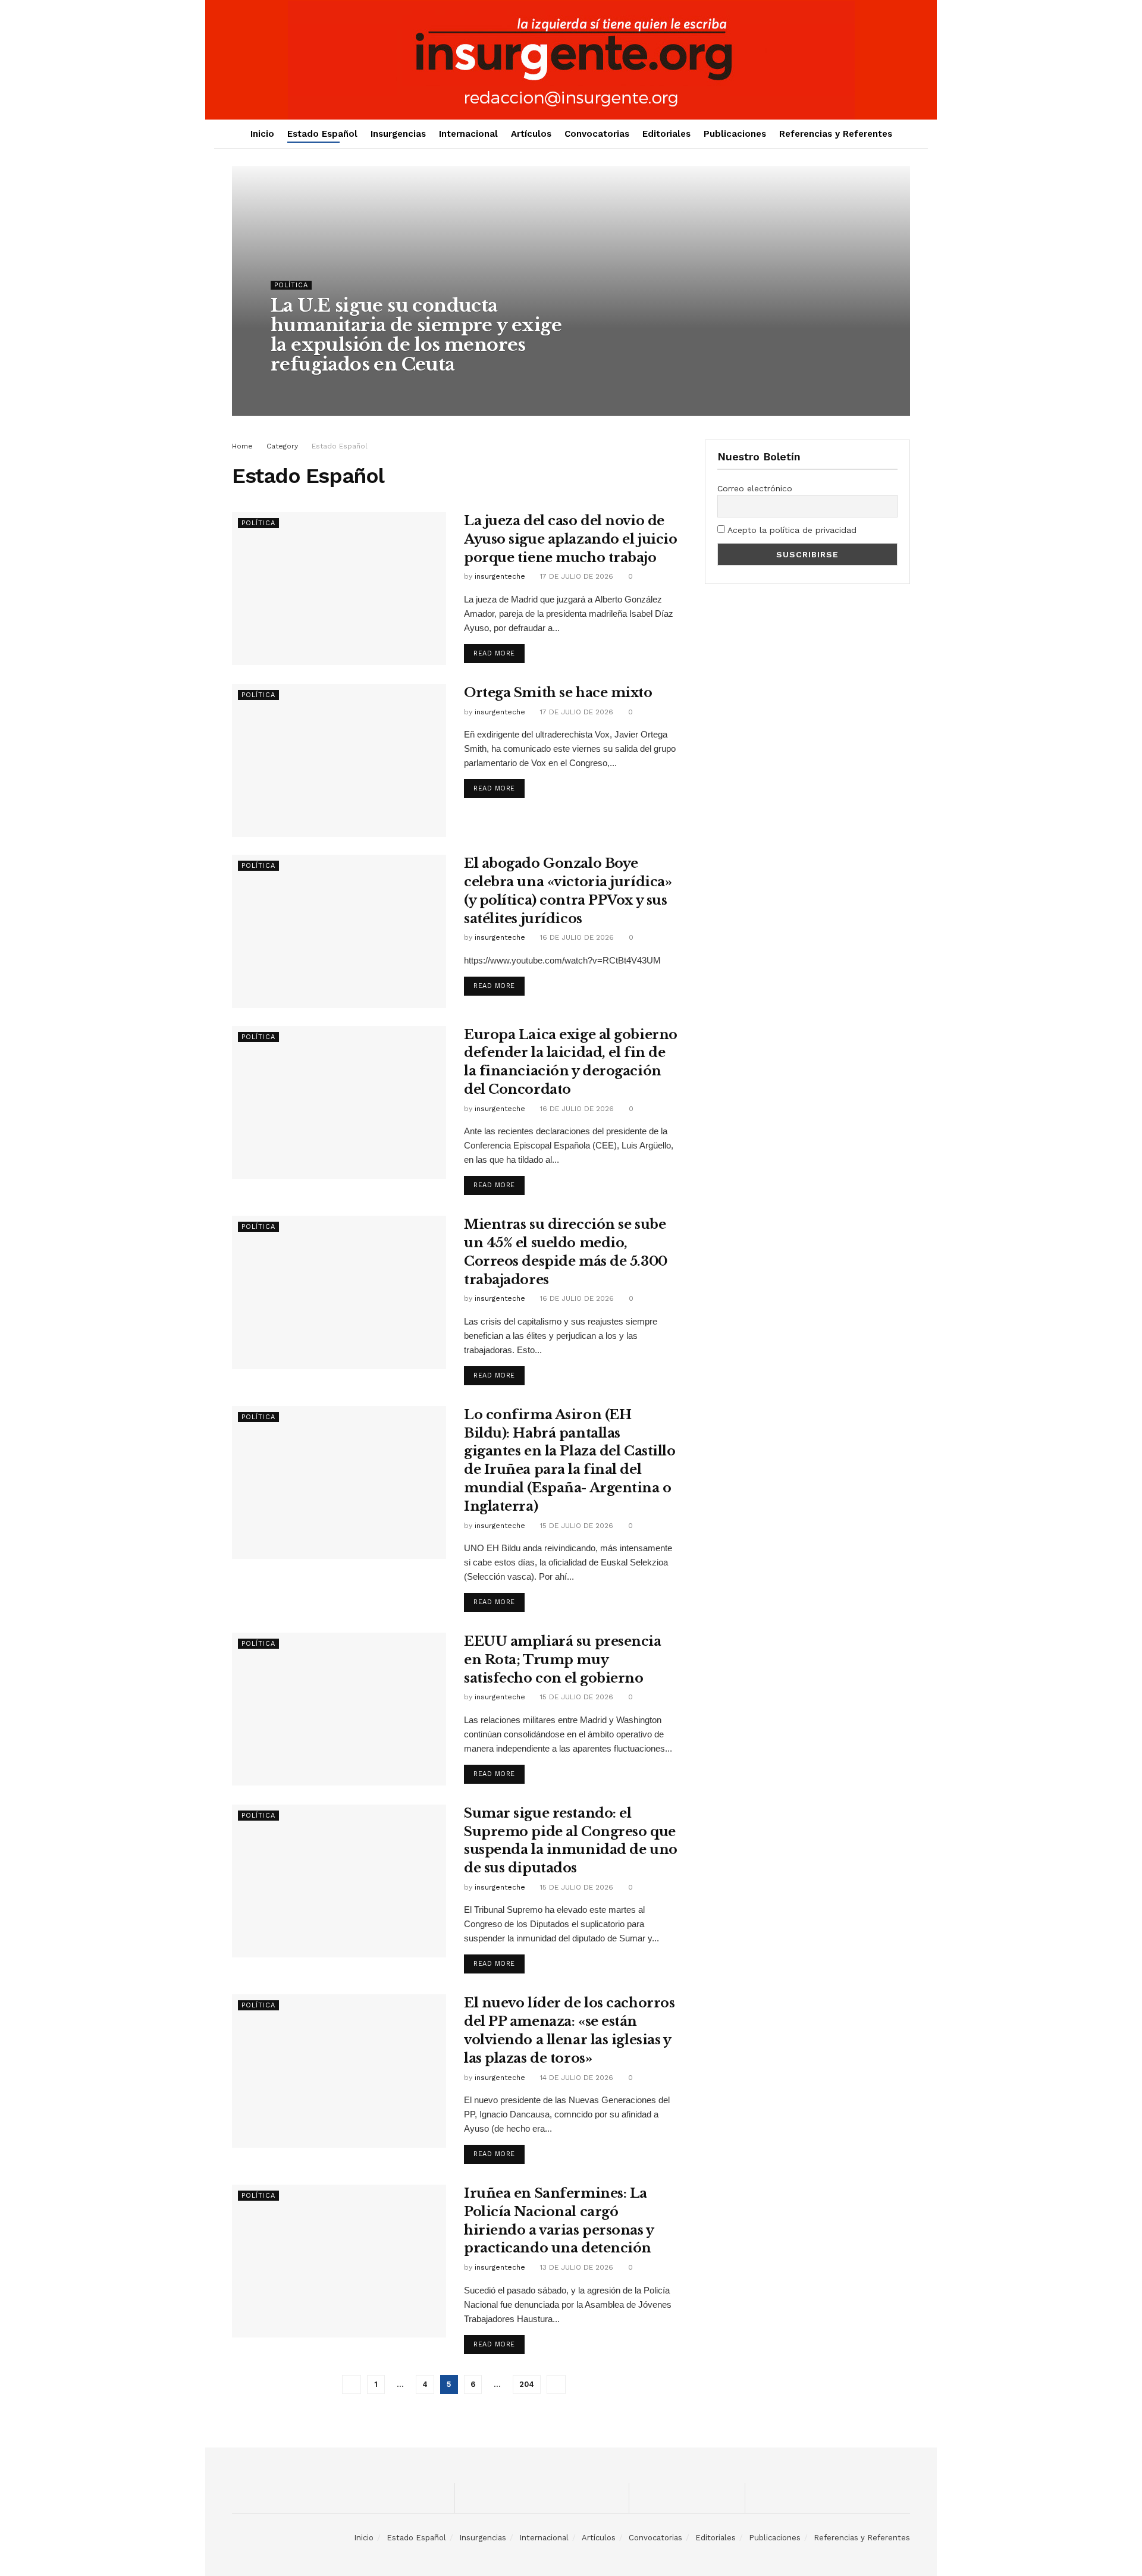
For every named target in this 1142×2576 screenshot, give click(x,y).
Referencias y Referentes (836, 134)
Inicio (262, 134)
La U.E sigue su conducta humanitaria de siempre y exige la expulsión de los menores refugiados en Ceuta (416, 335)
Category (282, 446)
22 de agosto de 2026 (388, 388)
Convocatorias (597, 134)
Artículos (531, 134)
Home (242, 446)
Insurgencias (398, 134)
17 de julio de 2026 (575, 576)
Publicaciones (735, 134)
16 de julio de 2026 (576, 937)
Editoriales (666, 134)
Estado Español (322, 134)
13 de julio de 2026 (575, 2267)
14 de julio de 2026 (575, 2078)
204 (527, 2384)
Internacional (468, 134)
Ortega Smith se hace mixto (558, 693)
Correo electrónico (755, 488)
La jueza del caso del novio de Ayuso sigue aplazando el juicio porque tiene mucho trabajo (570, 539)
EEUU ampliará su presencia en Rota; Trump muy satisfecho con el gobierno (563, 1660)
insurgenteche (307, 388)
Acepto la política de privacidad (791, 530)
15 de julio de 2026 (575, 1526)
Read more (494, 653)
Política (291, 285)
